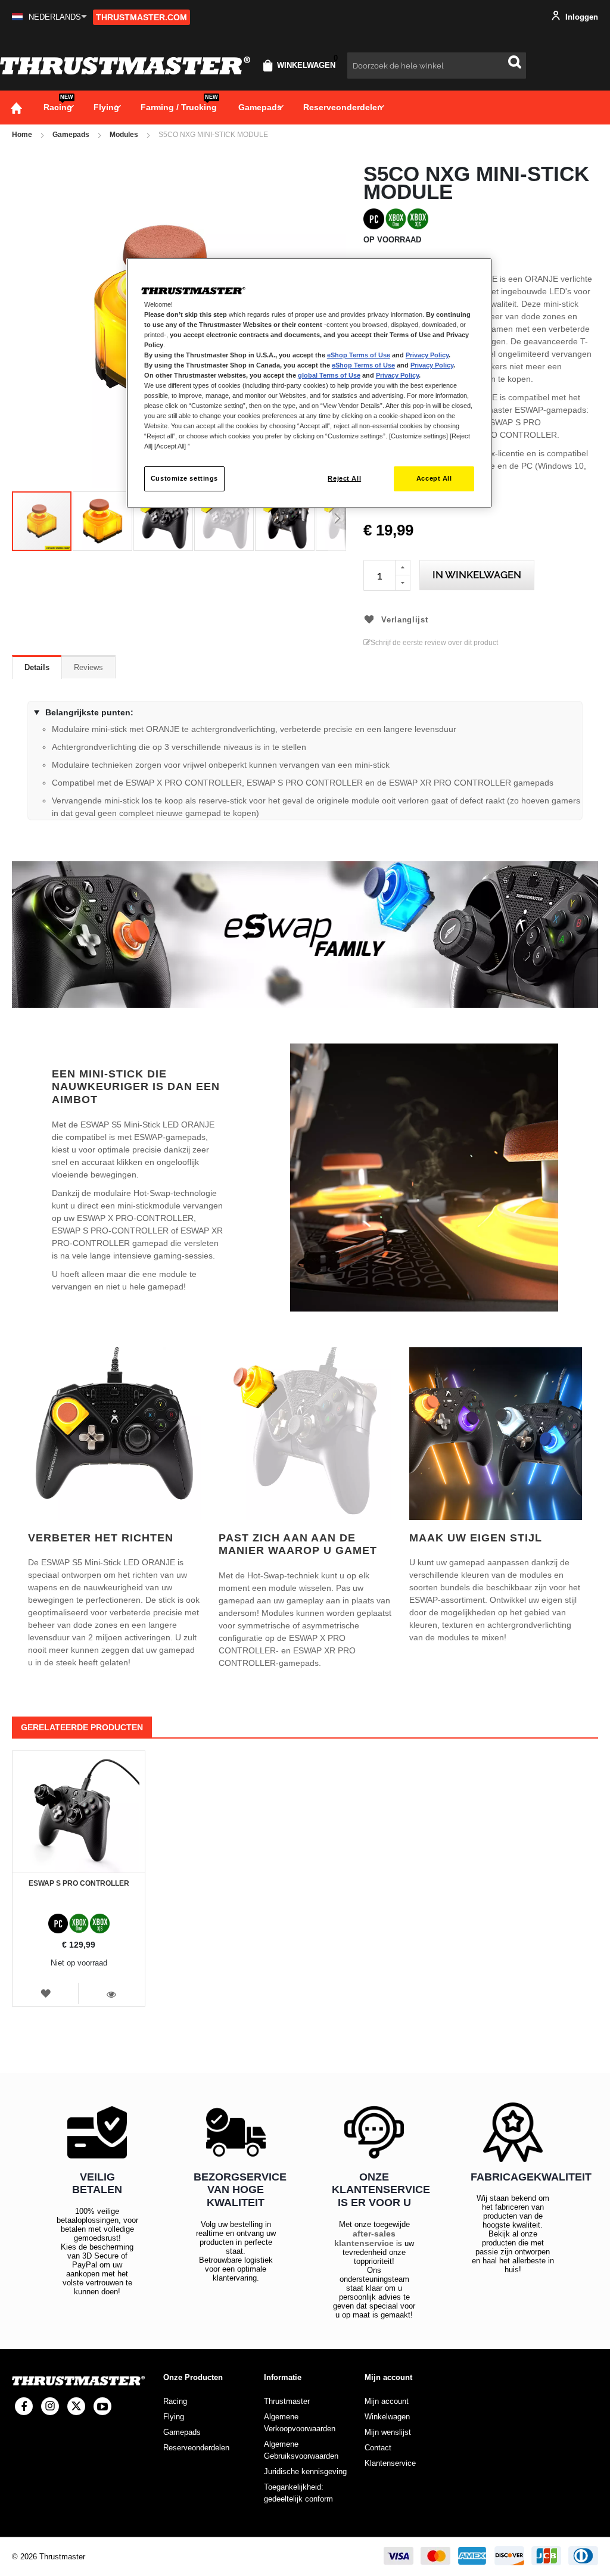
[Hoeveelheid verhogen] (403, 568)
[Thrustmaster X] (76, 2406)
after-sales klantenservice (365, 2238)
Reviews (88, 667)
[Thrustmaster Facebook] (24, 2406)
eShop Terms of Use (359, 355)
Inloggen (581, 17)
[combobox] (437, 66)
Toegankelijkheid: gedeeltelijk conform (298, 2493)
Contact (378, 2448)
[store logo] (125, 66)
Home (22, 135)
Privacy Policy (427, 355)
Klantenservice (390, 2463)
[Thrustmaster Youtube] (102, 2406)
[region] (309, 383)
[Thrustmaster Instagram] (50, 2406)
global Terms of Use (329, 375)
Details (37, 667)
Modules (124, 135)
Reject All (344, 478)
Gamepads (71, 135)
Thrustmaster (287, 2401)
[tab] (37, 667)
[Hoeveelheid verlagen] (403, 583)
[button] (49, 17)
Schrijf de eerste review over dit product (434, 643)
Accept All (434, 478)
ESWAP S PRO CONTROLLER (79, 1883)
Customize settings (184, 478)
